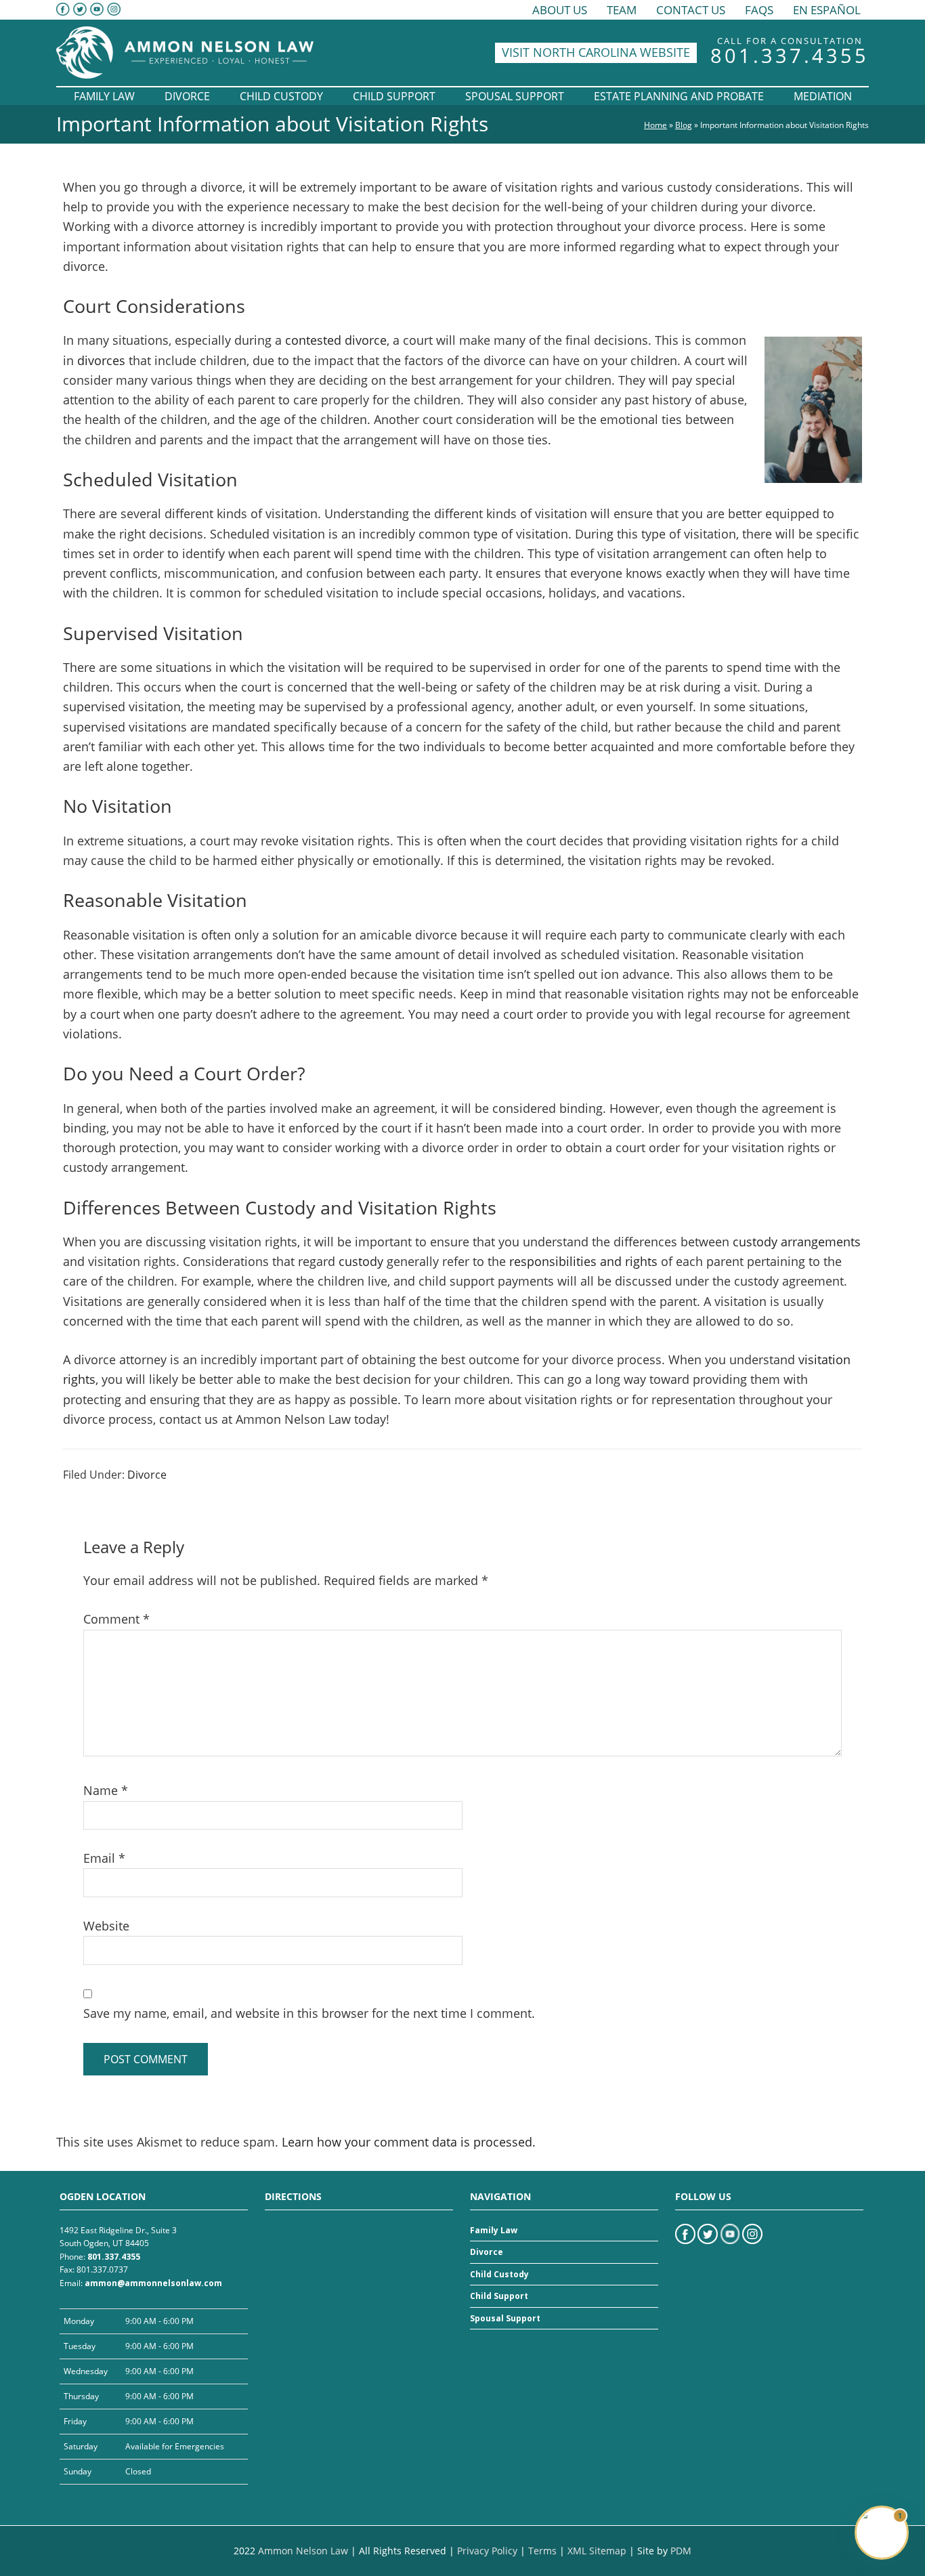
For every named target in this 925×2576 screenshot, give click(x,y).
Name (106, 1790)
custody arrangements (797, 1242)
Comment (116, 1619)
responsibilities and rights (583, 1261)
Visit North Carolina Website (596, 52)
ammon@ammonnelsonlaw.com (153, 2283)
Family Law (494, 2230)
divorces (101, 360)
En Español (827, 10)
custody (361, 1261)
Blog (684, 125)
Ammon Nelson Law (303, 2551)
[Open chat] (882, 2533)
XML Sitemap (597, 2551)
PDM (681, 2551)
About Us (560, 10)
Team (622, 10)
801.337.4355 (790, 55)
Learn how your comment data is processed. (409, 2142)
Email (104, 1858)
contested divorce (336, 340)
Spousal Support (505, 2318)
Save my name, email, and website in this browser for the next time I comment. (309, 2013)
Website (106, 1926)
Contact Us (691, 10)
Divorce (147, 1475)
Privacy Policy (487, 2551)
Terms (542, 2551)
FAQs (759, 10)
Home (655, 125)
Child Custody (499, 2274)
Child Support (499, 2297)
